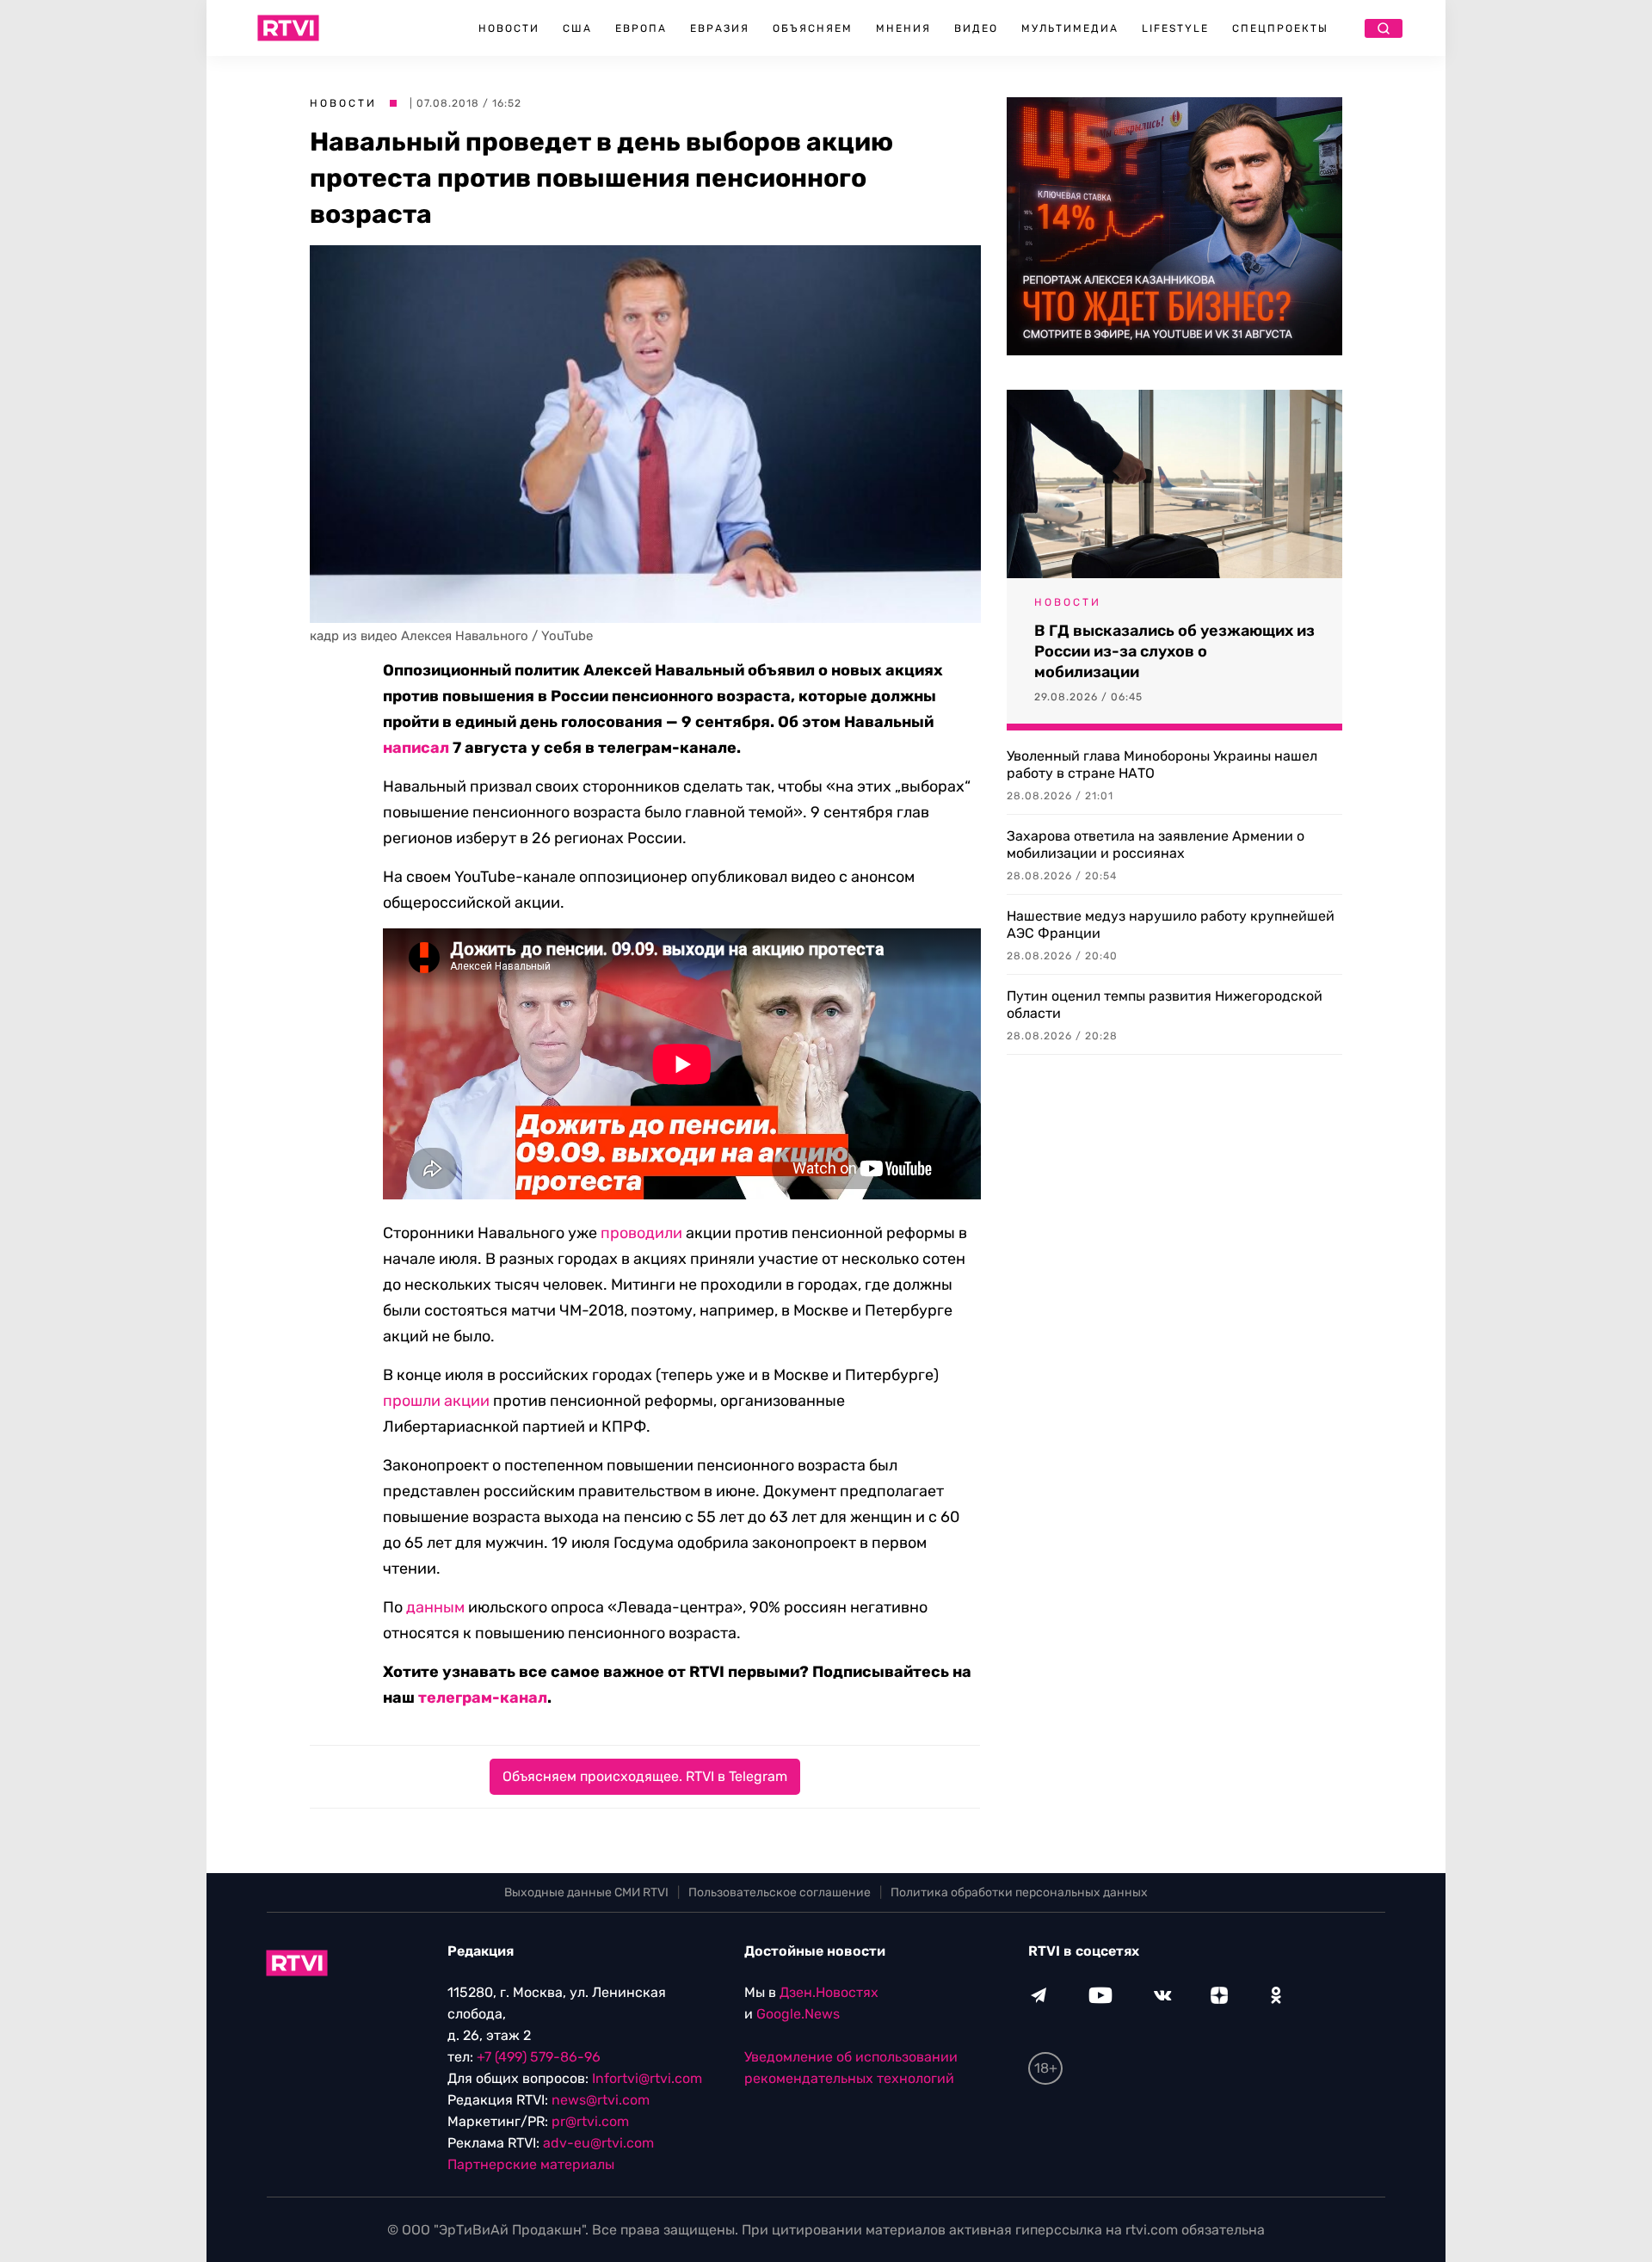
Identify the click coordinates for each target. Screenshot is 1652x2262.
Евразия (720, 28)
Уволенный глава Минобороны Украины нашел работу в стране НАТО (1162, 764)
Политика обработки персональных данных (1019, 1892)
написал (416, 748)
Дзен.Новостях (829, 1992)
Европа (641, 28)
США (577, 28)
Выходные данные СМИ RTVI (586, 1892)
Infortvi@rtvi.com (647, 2078)
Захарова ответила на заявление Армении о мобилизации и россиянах (1156, 844)
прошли (412, 1401)
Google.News (798, 2014)
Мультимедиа (1070, 28)
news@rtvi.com (601, 2100)
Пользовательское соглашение (780, 1892)
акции (467, 1401)
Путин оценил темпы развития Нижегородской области (1165, 1005)
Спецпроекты (1280, 28)
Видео (976, 28)
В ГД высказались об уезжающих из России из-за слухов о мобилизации (1174, 651)
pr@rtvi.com (590, 2121)
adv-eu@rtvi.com (598, 2143)
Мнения (903, 28)
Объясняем (813, 28)
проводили (641, 1233)
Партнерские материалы (531, 2164)
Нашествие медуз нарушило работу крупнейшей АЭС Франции (1171, 925)
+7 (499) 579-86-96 (539, 2057)
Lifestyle (1175, 28)
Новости (509, 28)
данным (435, 1607)
